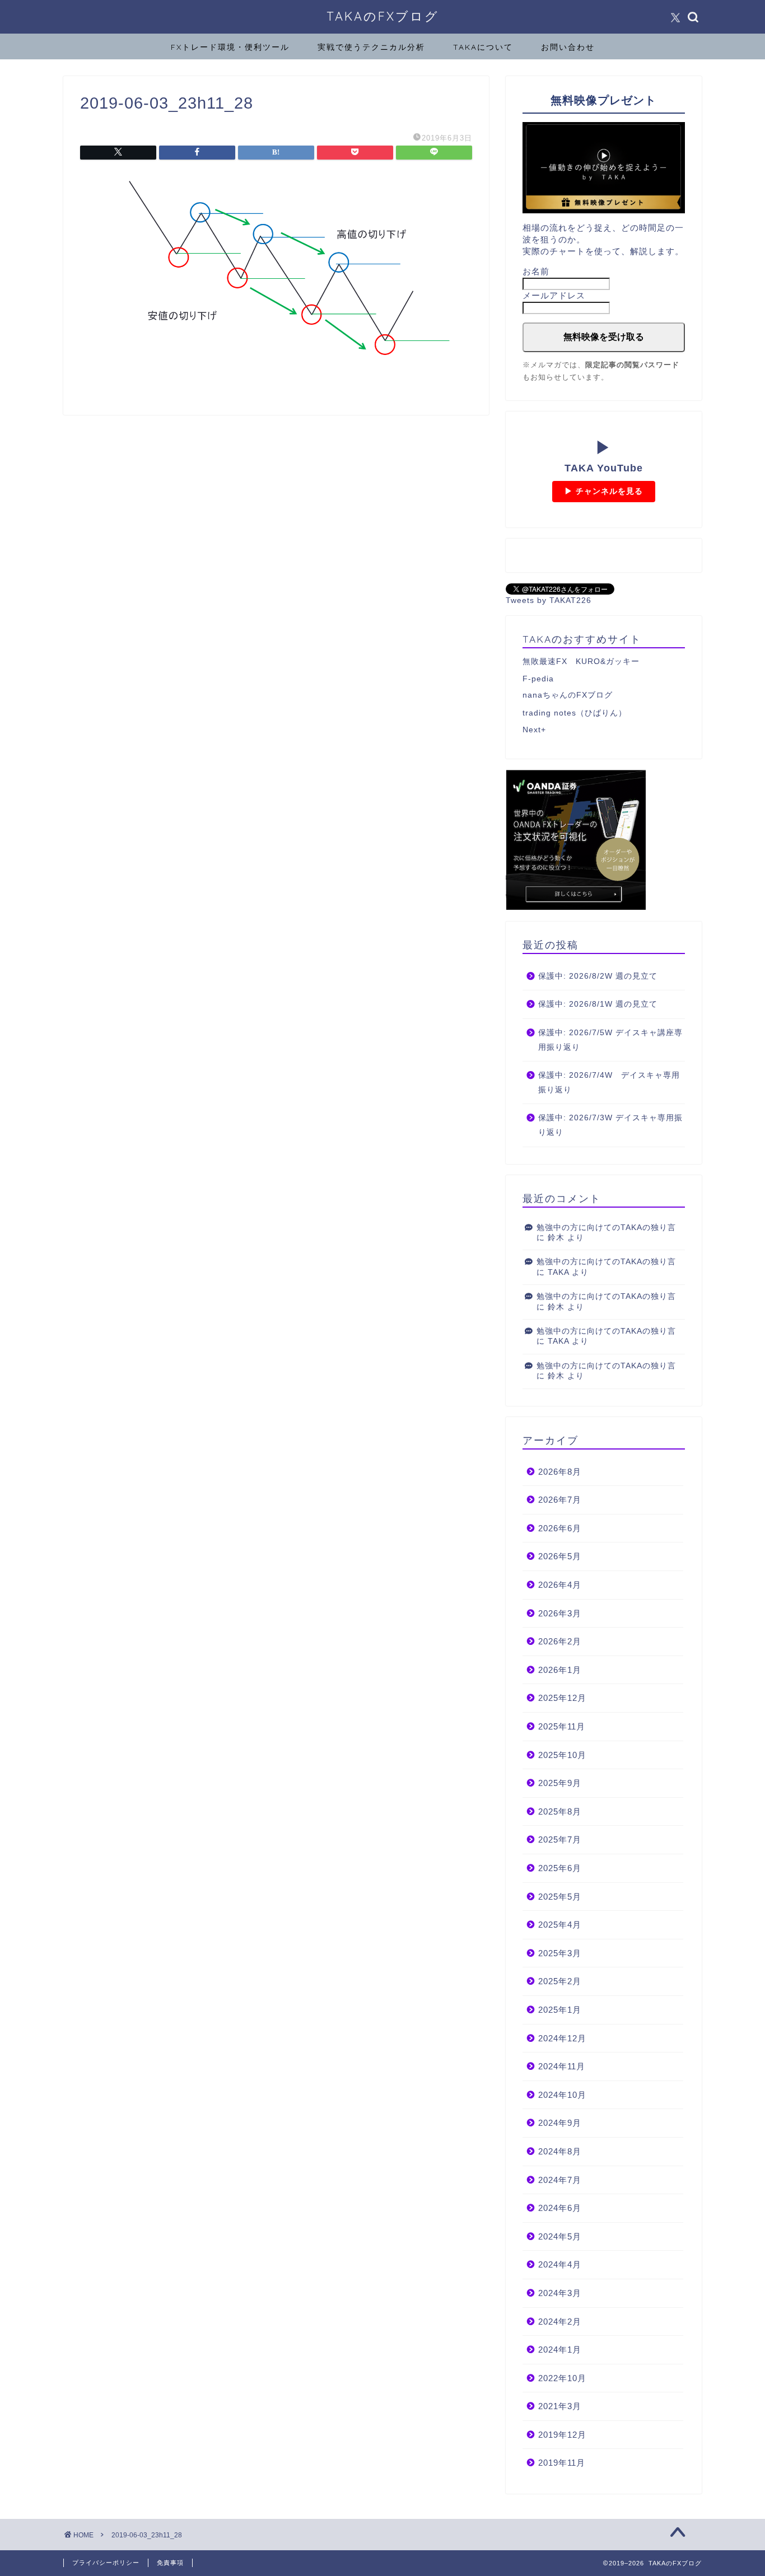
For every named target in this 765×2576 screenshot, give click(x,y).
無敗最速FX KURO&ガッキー (581, 661)
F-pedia (538, 679)
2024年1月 (560, 2350)
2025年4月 (560, 1925)
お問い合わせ (568, 47)
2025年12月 (562, 1698)
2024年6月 (560, 2208)
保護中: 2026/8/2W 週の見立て (598, 976)
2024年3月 (560, 2293)
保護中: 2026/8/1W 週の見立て (598, 1004)
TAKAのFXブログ (383, 16)
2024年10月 (562, 2095)
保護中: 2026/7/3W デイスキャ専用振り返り (610, 1125)
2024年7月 (560, 2180)
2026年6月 (560, 1528)
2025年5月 (560, 1897)
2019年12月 (562, 2435)
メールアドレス (554, 295)
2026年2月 (560, 1641)
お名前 (536, 271)
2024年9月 (560, 2123)
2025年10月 (562, 1755)
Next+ (534, 730)
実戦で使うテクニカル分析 (371, 47)
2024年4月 (560, 2264)
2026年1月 (560, 1670)
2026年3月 (560, 1613)
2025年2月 (560, 1981)
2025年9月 (560, 1783)
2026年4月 (560, 1585)
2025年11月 (562, 1726)
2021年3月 (560, 2406)
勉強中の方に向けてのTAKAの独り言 (606, 1228)
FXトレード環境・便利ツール (230, 47)
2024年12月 (562, 2038)
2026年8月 (560, 1472)
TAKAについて (483, 47)
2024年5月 (560, 2236)
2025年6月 (560, 1868)
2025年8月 (560, 1811)
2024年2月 (560, 2322)
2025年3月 (560, 1953)
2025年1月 (560, 2010)
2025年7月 (560, 1839)
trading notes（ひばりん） (575, 713)
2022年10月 (562, 2378)
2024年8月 (560, 2151)
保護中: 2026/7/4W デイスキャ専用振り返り (609, 1083)
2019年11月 (562, 2463)
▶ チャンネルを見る (604, 491)
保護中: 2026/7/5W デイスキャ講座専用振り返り (610, 1040)
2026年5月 (560, 1556)
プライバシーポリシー (106, 2563)
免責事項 (170, 2563)
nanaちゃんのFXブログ (568, 695)
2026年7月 (560, 1500)
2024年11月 (562, 2066)
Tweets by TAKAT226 (549, 600)
